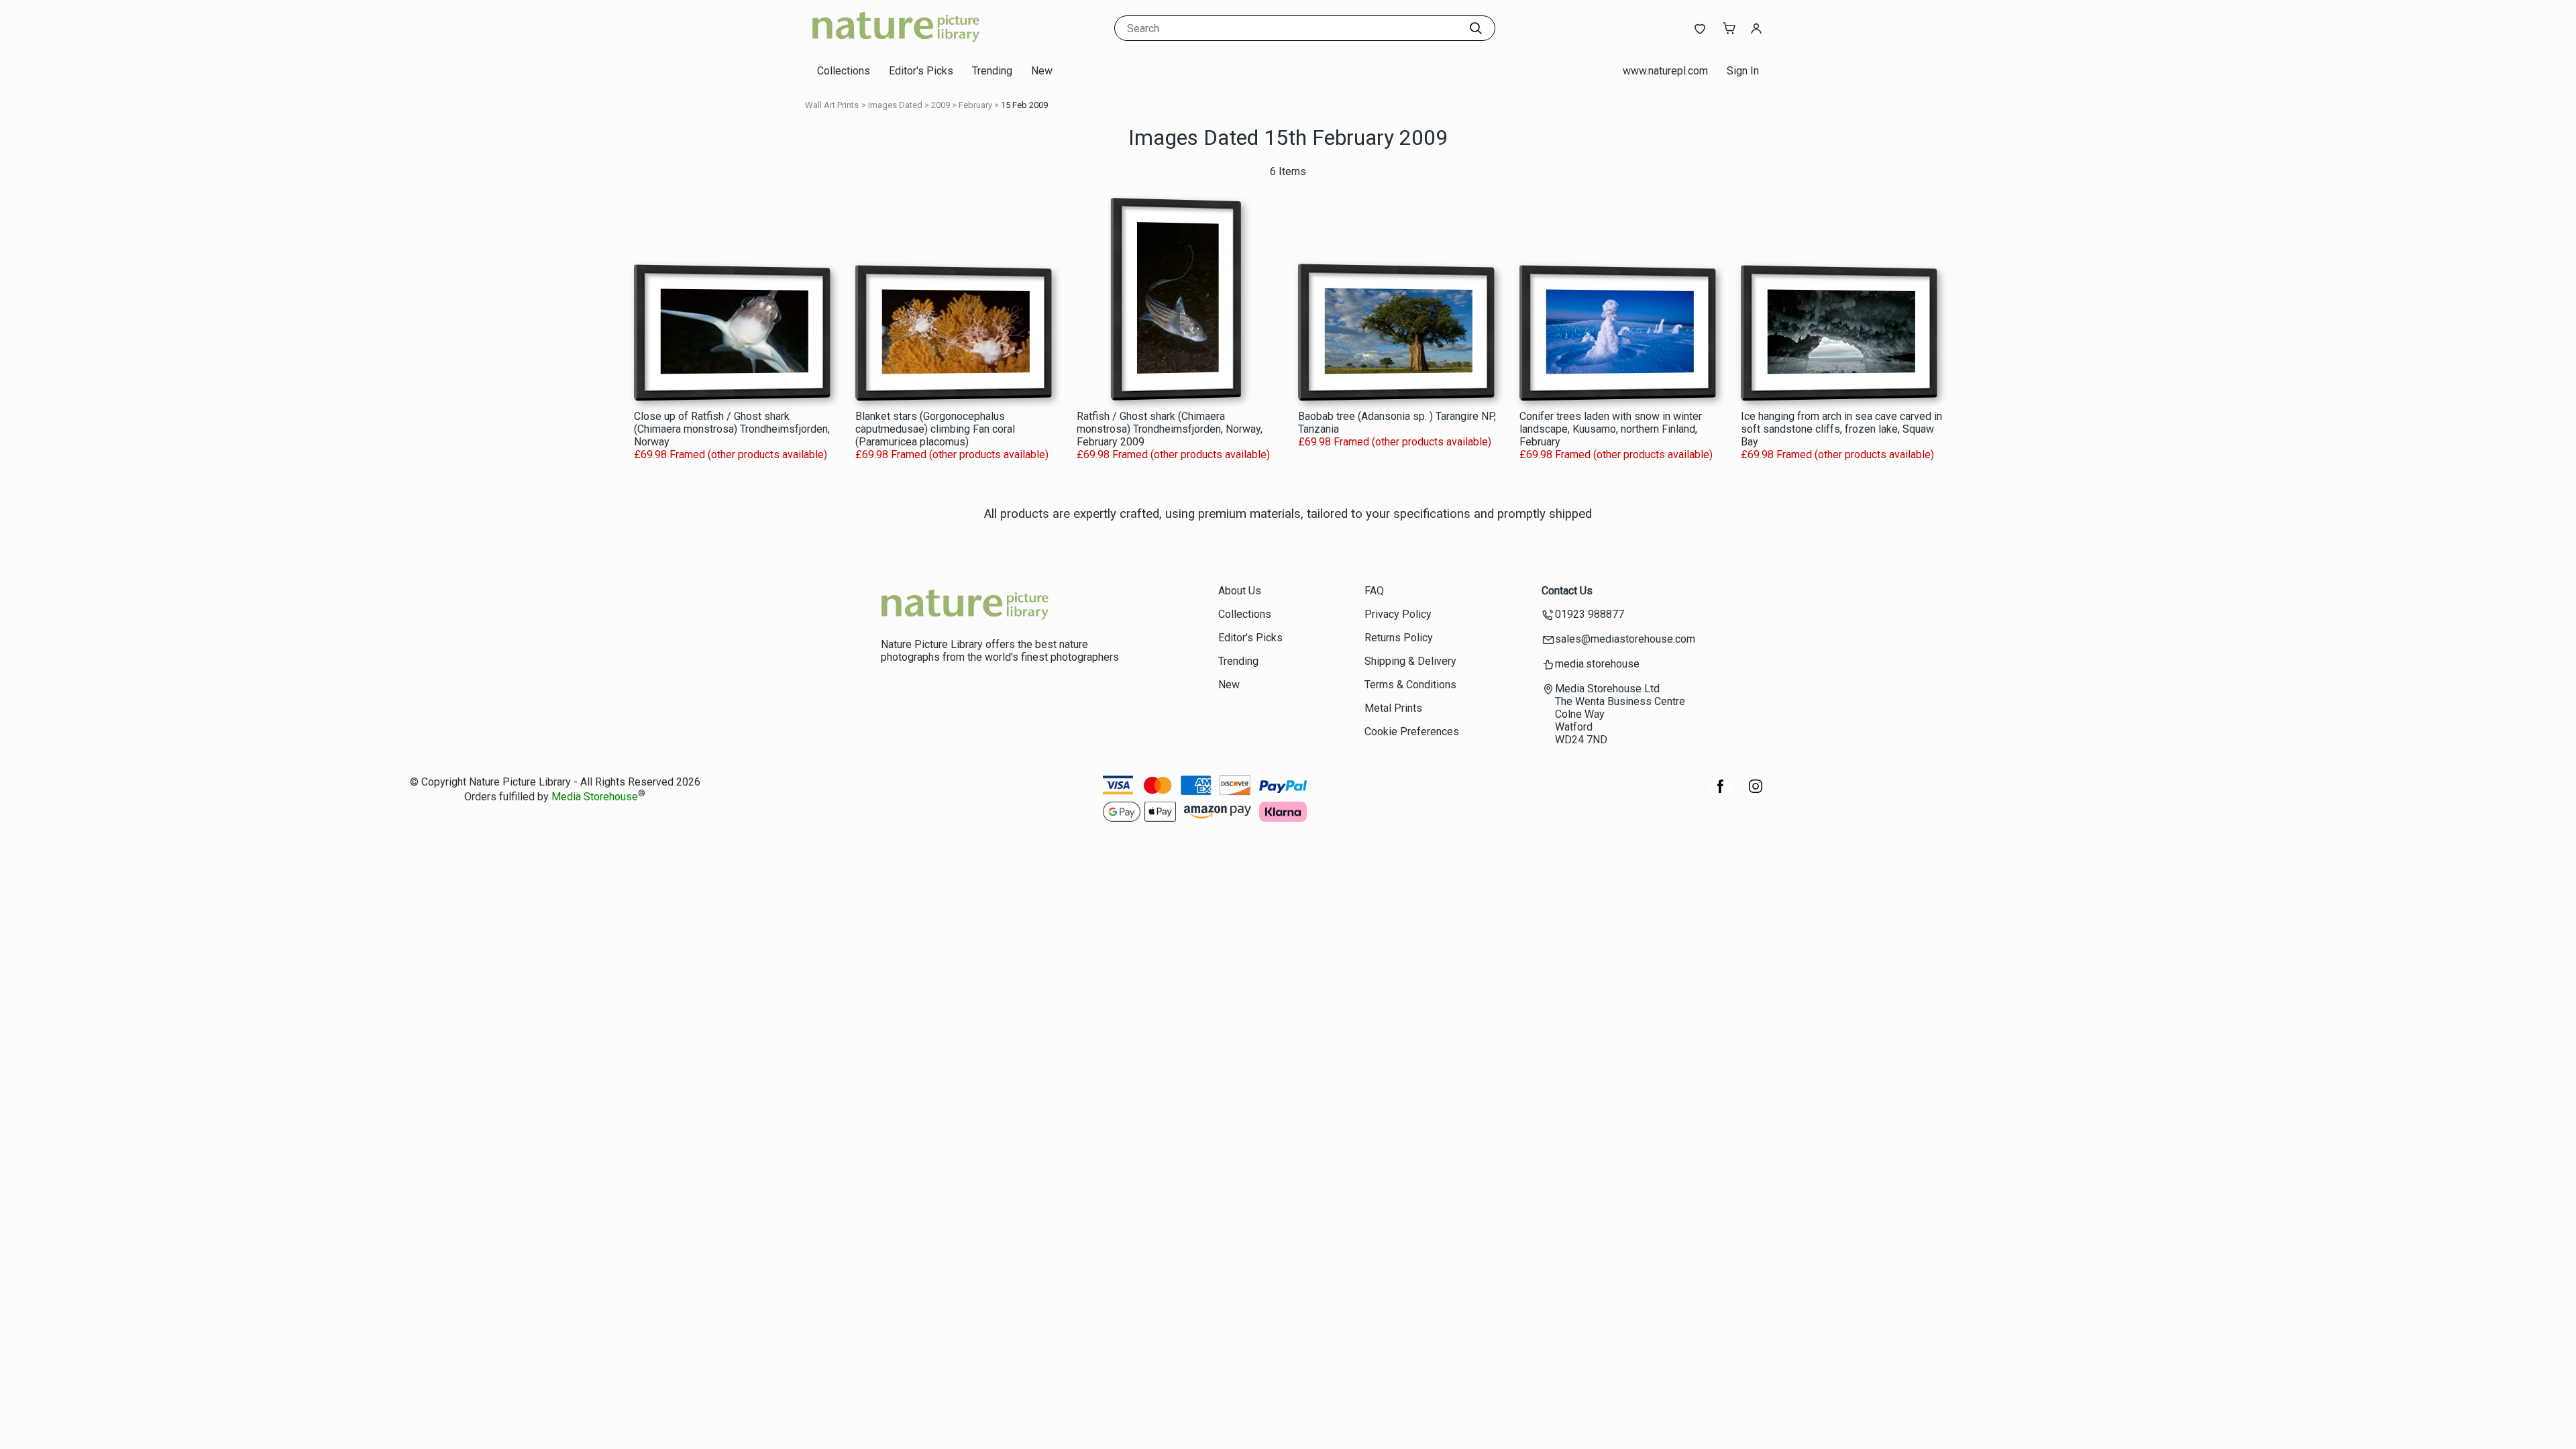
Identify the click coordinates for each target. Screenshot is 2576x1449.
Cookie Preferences (1412, 732)
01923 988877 (1590, 614)
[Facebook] (1721, 793)
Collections (844, 71)
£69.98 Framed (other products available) (731, 454)
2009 (941, 105)
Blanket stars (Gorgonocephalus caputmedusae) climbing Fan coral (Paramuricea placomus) (935, 429)
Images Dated (895, 105)
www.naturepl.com (1665, 71)
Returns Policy (1399, 638)
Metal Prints (1393, 708)
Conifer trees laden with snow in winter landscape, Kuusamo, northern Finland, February (1611, 429)
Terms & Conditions (1410, 685)
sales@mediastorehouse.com (1625, 639)
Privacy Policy (1398, 614)
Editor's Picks (921, 71)
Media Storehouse (595, 797)
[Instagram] (1756, 793)
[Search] (1476, 28)
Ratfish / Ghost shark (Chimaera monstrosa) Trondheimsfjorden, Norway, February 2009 (1170, 429)
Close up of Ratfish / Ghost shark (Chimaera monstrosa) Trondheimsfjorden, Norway (732, 429)
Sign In (1743, 71)
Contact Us (1567, 591)
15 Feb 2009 (1024, 105)
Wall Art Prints (832, 105)
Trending (992, 71)
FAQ (1374, 591)
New (1042, 71)
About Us (1240, 591)
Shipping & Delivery (1410, 661)
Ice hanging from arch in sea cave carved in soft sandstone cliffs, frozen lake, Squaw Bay (1841, 429)
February (975, 105)
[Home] (896, 43)
